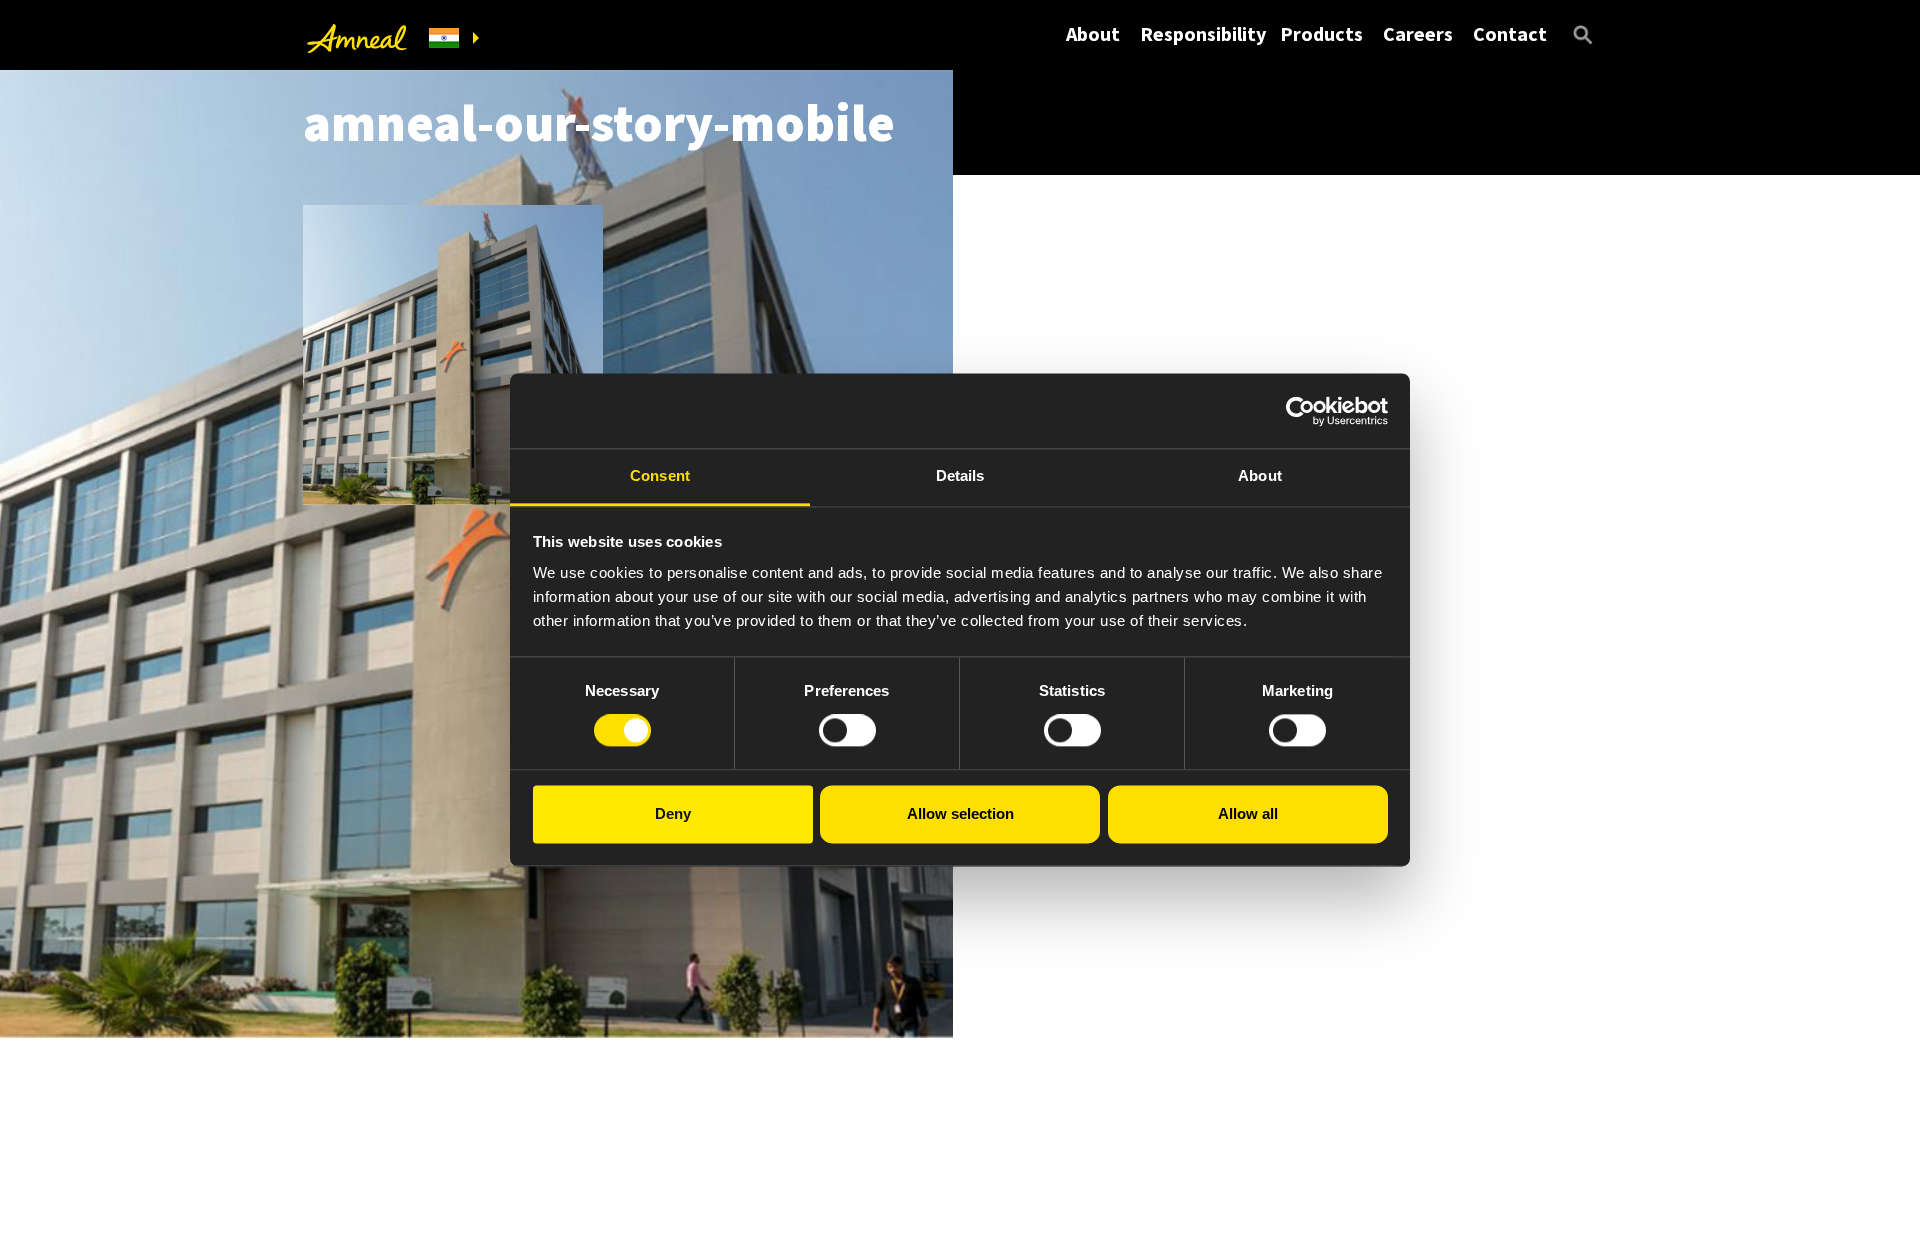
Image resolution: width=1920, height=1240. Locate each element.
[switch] (847, 731)
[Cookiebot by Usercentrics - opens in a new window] (1300, 411)
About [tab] (1260, 475)
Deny (673, 813)
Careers (1418, 33)
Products (1321, 33)
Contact (1510, 33)
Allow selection (960, 813)
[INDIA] (454, 38)
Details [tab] (960, 475)
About (1093, 33)
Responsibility (1203, 33)
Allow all (1248, 813)
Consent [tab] (660, 475)
